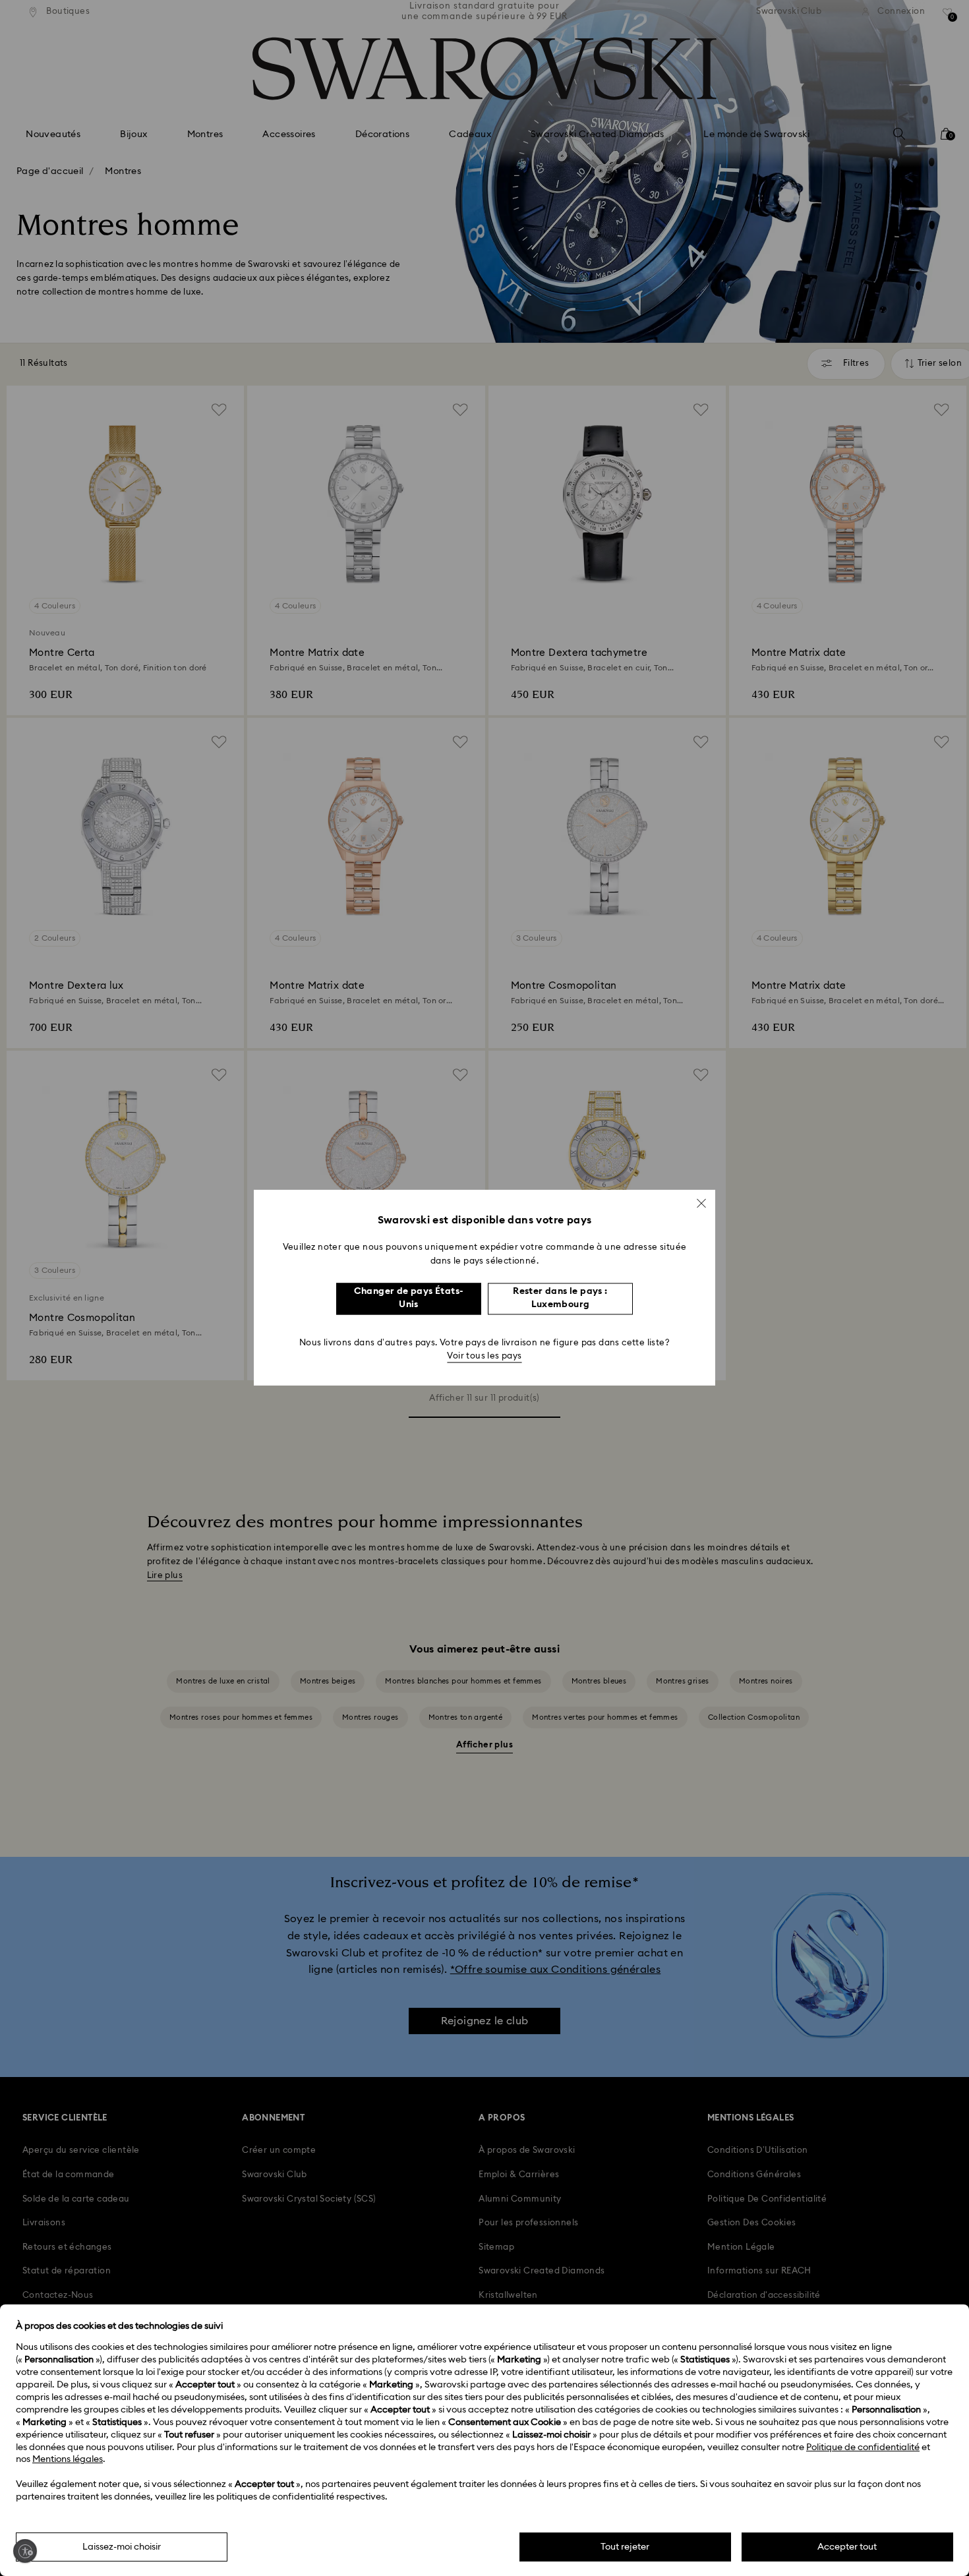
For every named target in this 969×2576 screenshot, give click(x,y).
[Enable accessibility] (25, 2551)
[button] (701, 1203)
